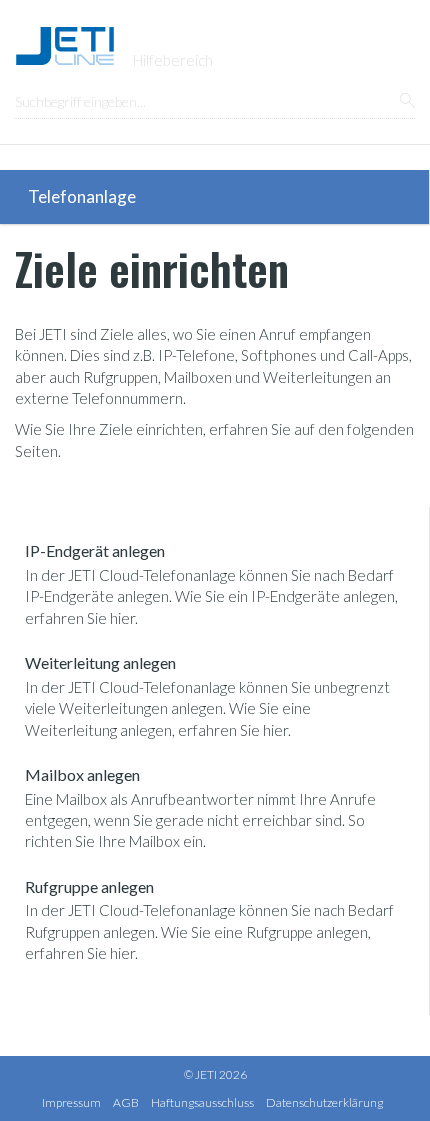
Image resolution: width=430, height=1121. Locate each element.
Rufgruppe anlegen (89, 886)
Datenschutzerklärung (324, 1102)
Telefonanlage (82, 196)
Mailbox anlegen (82, 774)
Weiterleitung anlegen (100, 662)
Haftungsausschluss (202, 1102)
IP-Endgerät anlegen (95, 550)
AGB (126, 1102)
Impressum (71, 1102)
